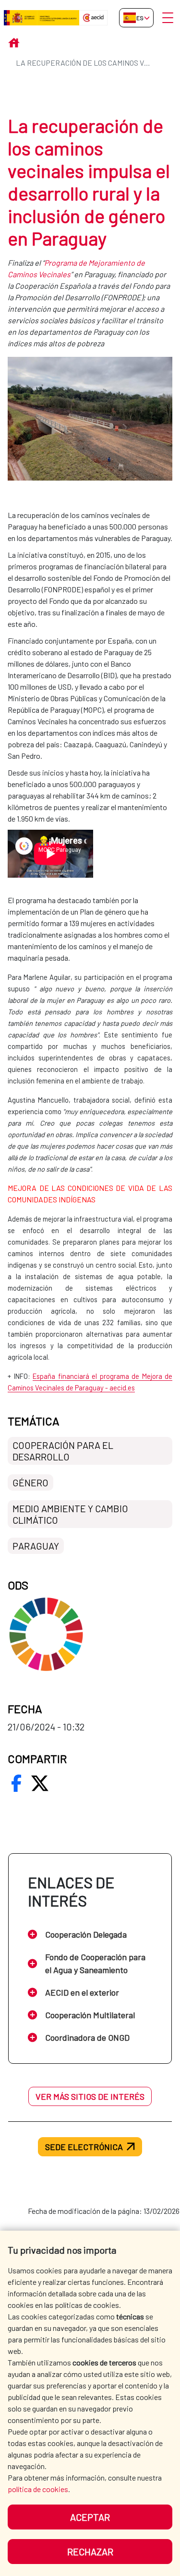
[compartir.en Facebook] (16, 1783)
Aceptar (90, 2517)
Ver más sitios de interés (90, 2096)
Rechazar (90, 2552)
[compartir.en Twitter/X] (40, 1783)
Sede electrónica (84, 2147)
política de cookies (38, 2489)
